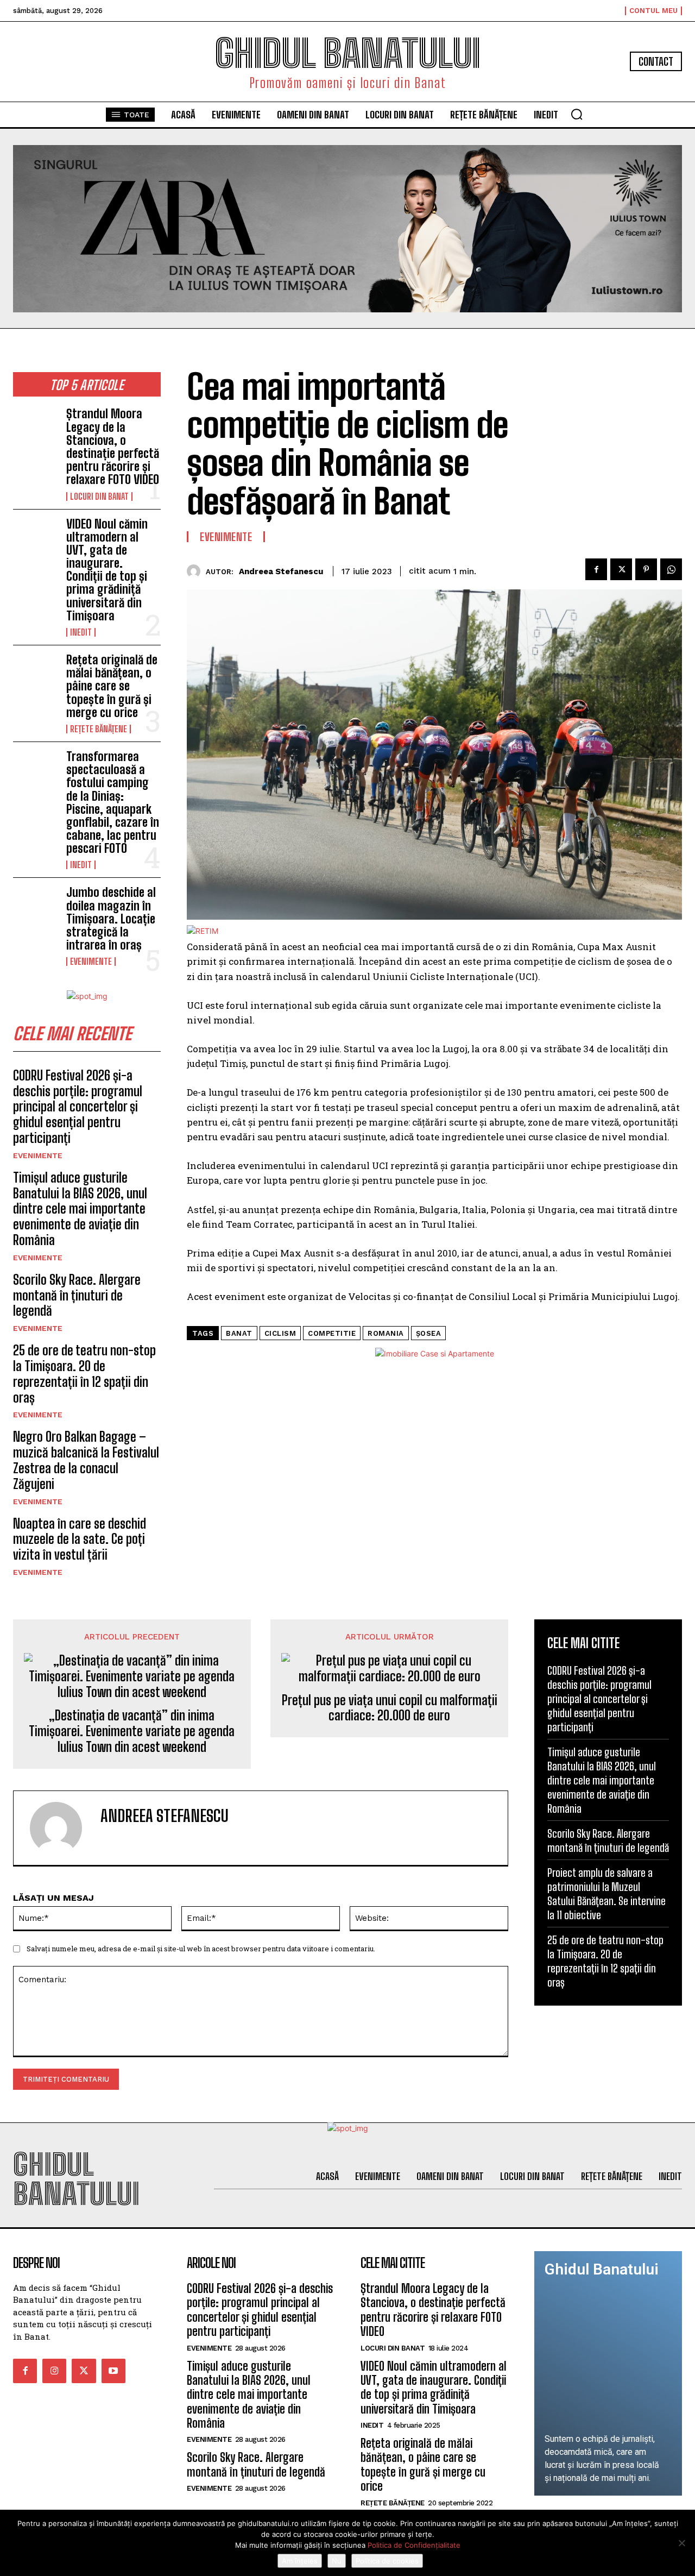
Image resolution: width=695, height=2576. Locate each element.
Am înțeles (300, 2561)
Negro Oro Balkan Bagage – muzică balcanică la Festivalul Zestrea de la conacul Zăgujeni (86, 1460)
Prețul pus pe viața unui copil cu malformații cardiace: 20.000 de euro (390, 1708)
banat (239, 1333)
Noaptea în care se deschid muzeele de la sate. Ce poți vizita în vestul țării (80, 1539)
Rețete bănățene (99, 729)
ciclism (280, 1333)
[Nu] (681, 2543)
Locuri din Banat (99, 497)
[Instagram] (54, 2371)
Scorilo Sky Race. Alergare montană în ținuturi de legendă (77, 1295)
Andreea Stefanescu (281, 571)
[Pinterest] (646, 569)
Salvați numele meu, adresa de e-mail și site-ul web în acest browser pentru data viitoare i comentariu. (201, 1949)
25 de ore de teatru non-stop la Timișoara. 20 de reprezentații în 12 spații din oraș (84, 1374)
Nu (337, 2561)
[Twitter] (621, 569)
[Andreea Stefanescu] (196, 571)
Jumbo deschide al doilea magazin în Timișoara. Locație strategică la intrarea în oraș (111, 919)
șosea (429, 1333)
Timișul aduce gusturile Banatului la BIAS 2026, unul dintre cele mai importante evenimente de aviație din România (80, 1209)
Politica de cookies (387, 2561)
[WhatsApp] (671, 569)
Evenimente (91, 962)
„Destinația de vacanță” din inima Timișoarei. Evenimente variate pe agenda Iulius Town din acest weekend (132, 1731)
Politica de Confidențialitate (414, 2545)
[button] (577, 114)
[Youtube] (113, 2371)
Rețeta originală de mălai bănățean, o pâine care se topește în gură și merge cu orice (112, 686)
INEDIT (81, 632)
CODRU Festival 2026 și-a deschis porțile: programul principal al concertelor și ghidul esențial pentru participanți (78, 1107)
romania (386, 1333)
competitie (332, 1333)
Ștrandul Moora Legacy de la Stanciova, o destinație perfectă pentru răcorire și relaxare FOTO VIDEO (113, 447)
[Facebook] (596, 569)
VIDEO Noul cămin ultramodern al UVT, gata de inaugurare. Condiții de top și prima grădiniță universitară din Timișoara (107, 570)
